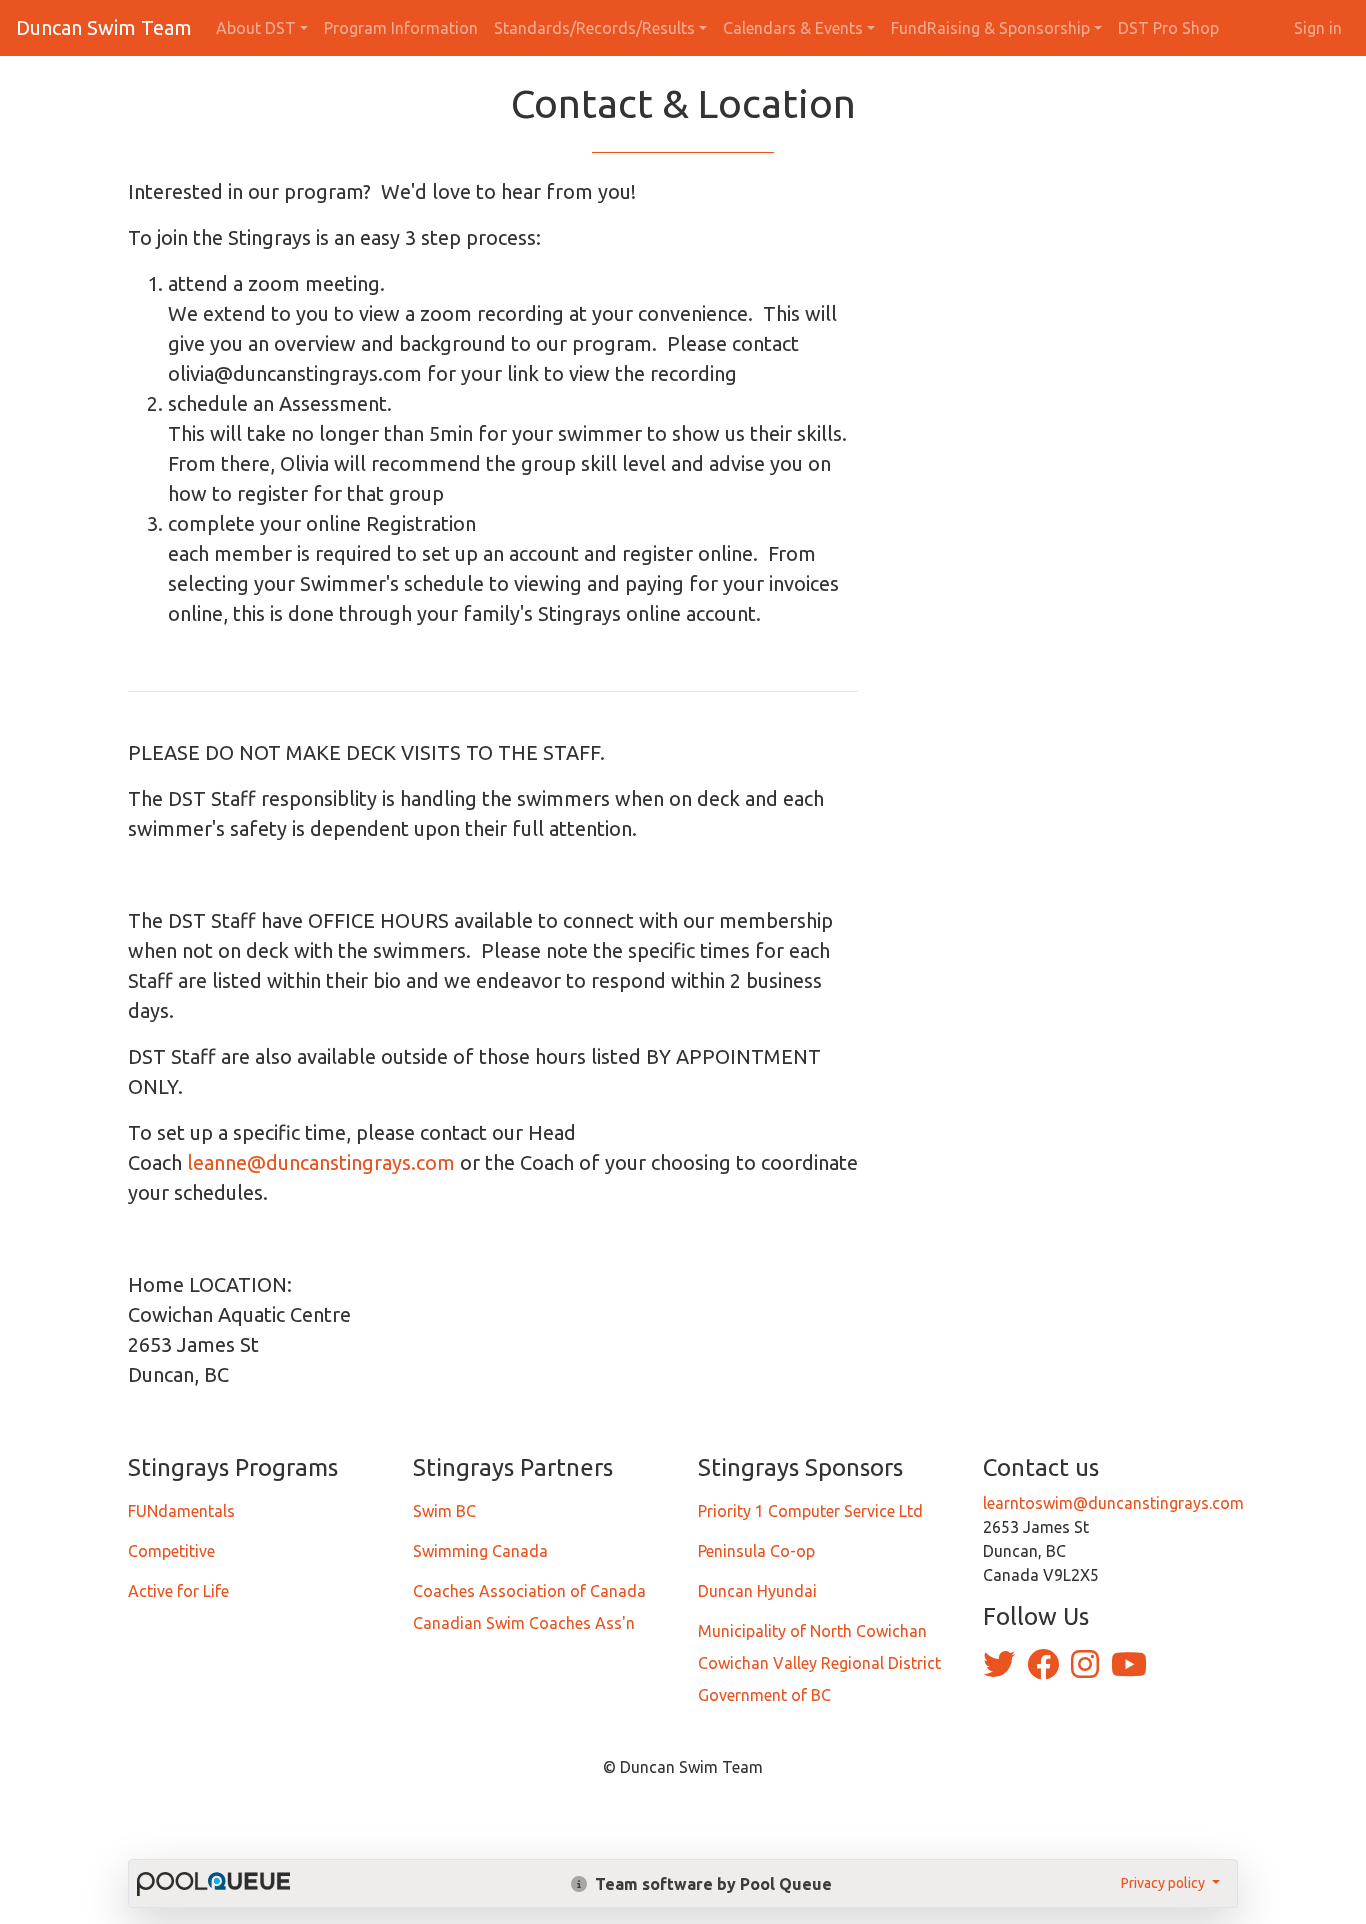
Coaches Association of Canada (529, 1591)
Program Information (401, 28)
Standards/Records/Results (594, 28)
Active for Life (178, 1591)
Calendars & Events (793, 28)
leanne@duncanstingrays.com (321, 1162)
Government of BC (764, 1695)
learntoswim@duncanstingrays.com (1113, 1503)
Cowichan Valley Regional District (819, 1663)
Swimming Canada (480, 1551)
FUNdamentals (181, 1511)
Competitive (171, 1551)
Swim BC (444, 1511)
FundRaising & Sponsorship (990, 28)
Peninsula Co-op (756, 1551)
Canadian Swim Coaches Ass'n (524, 1623)
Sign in (1318, 28)
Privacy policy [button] (1164, 1883)
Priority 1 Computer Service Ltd (810, 1511)
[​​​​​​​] (1001, 1670)
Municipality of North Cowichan (812, 1631)
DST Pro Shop (1168, 28)
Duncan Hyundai (757, 1591)
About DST (256, 28)
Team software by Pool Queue (711, 1884)
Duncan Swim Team (104, 27)
